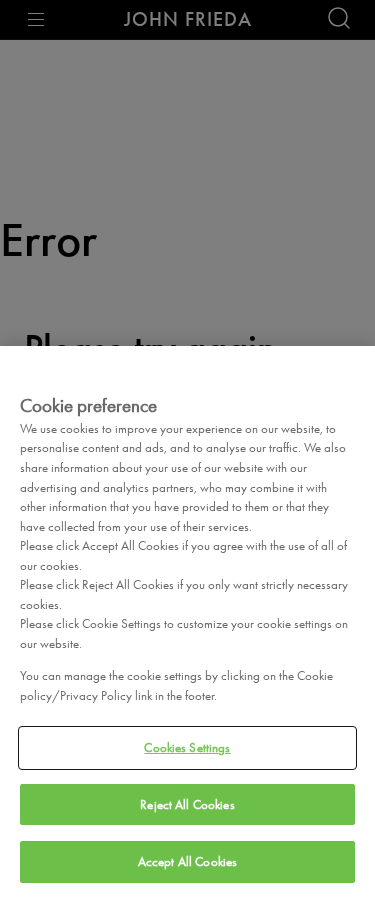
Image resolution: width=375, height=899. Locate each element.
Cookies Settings (187, 747)
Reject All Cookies (187, 804)
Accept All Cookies (187, 861)
